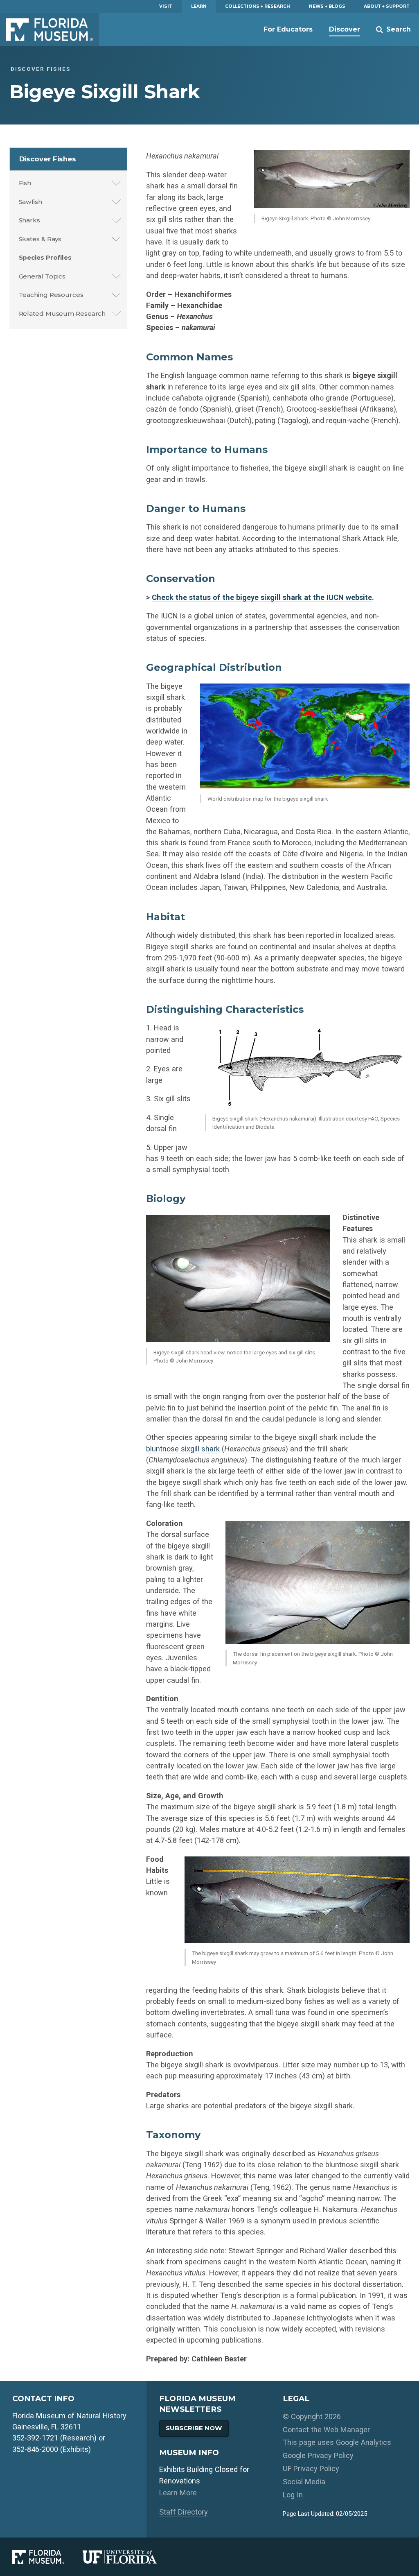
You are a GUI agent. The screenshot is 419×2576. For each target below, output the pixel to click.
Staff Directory (184, 2512)
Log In (293, 2495)
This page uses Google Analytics (337, 2442)
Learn (199, 6)
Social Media (304, 2482)
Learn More (178, 2493)
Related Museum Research (62, 314)
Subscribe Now (194, 2428)
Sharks (29, 220)
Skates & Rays (40, 239)
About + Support (387, 6)
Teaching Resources (51, 295)
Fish (25, 183)
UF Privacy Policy (311, 2468)
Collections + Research (258, 6)
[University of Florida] (129, 2557)
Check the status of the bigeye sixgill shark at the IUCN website (262, 597)
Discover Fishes (48, 159)
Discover (345, 29)
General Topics (42, 276)
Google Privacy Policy (318, 2455)
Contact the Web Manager (326, 2430)
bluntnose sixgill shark (183, 1449)
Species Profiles (45, 257)
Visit (166, 6)
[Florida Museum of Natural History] (47, 2557)
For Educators (288, 29)
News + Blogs (327, 6)
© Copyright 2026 (312, 2416)
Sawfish (30, 202)
